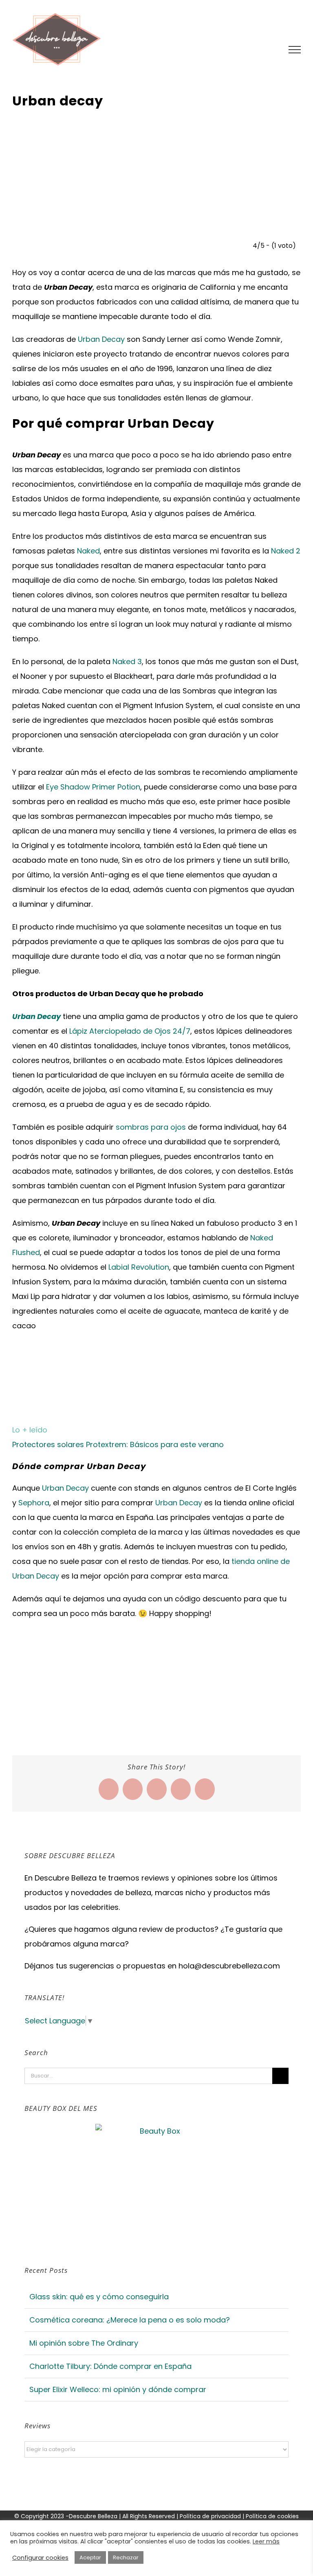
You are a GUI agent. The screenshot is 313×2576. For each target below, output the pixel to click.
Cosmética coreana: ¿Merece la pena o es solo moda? (130, 2320)
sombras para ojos (151, 1127)
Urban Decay (101, 339)
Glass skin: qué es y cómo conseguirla (99, 2297)
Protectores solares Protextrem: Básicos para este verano (118, 1444)
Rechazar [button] (126, 2557)
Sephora (34, 1503)
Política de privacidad (211, 2516)
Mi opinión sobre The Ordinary (84, 2343)
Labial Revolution (139, 1267)
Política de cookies (272, 2516)
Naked (88, 551)
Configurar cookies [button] (40, 2558)
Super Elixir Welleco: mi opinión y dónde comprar (118, 2389)
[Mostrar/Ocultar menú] (295, 50)
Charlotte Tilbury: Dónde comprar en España (110, 2366)
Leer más (266, 2541)
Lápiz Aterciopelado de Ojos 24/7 (130, 1031)
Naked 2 (286, 551)
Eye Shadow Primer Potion (93, 787)
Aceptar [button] (90, 2557)
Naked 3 (127, 661)
